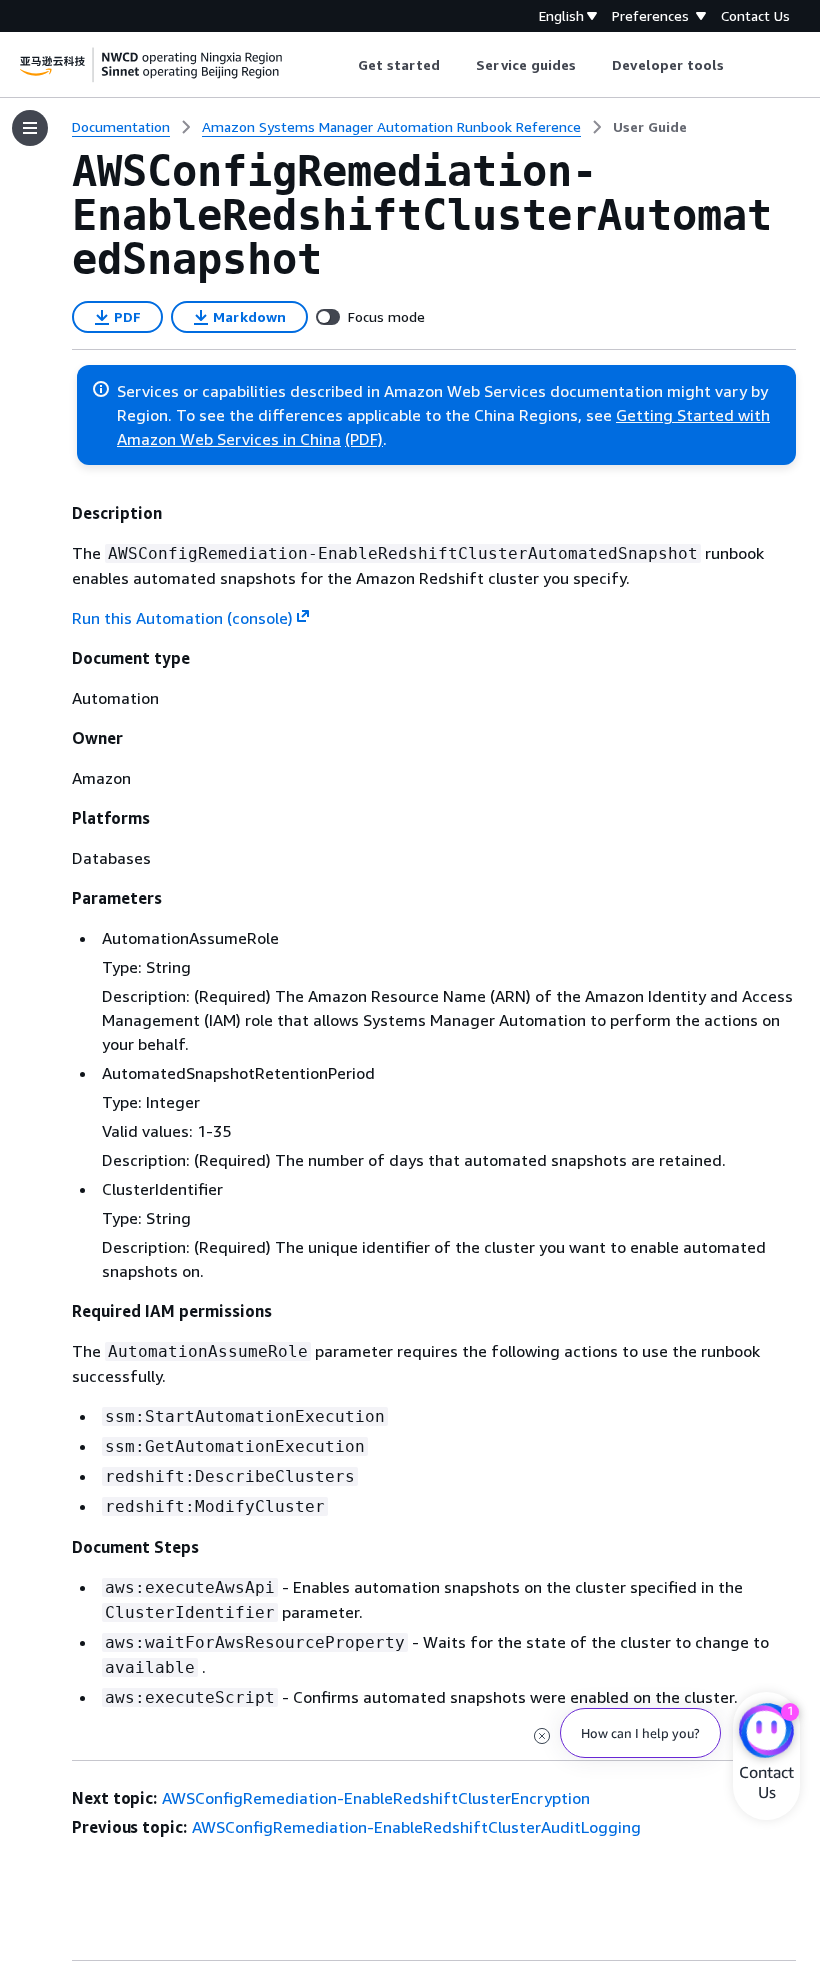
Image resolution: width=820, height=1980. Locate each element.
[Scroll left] (342, 65)
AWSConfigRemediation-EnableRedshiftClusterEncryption (376, 1798)
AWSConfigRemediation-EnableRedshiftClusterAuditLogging (416, 1827)
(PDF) (364, 439)
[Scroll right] (739, 65)
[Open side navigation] (30, 128)
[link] (650, 127)
